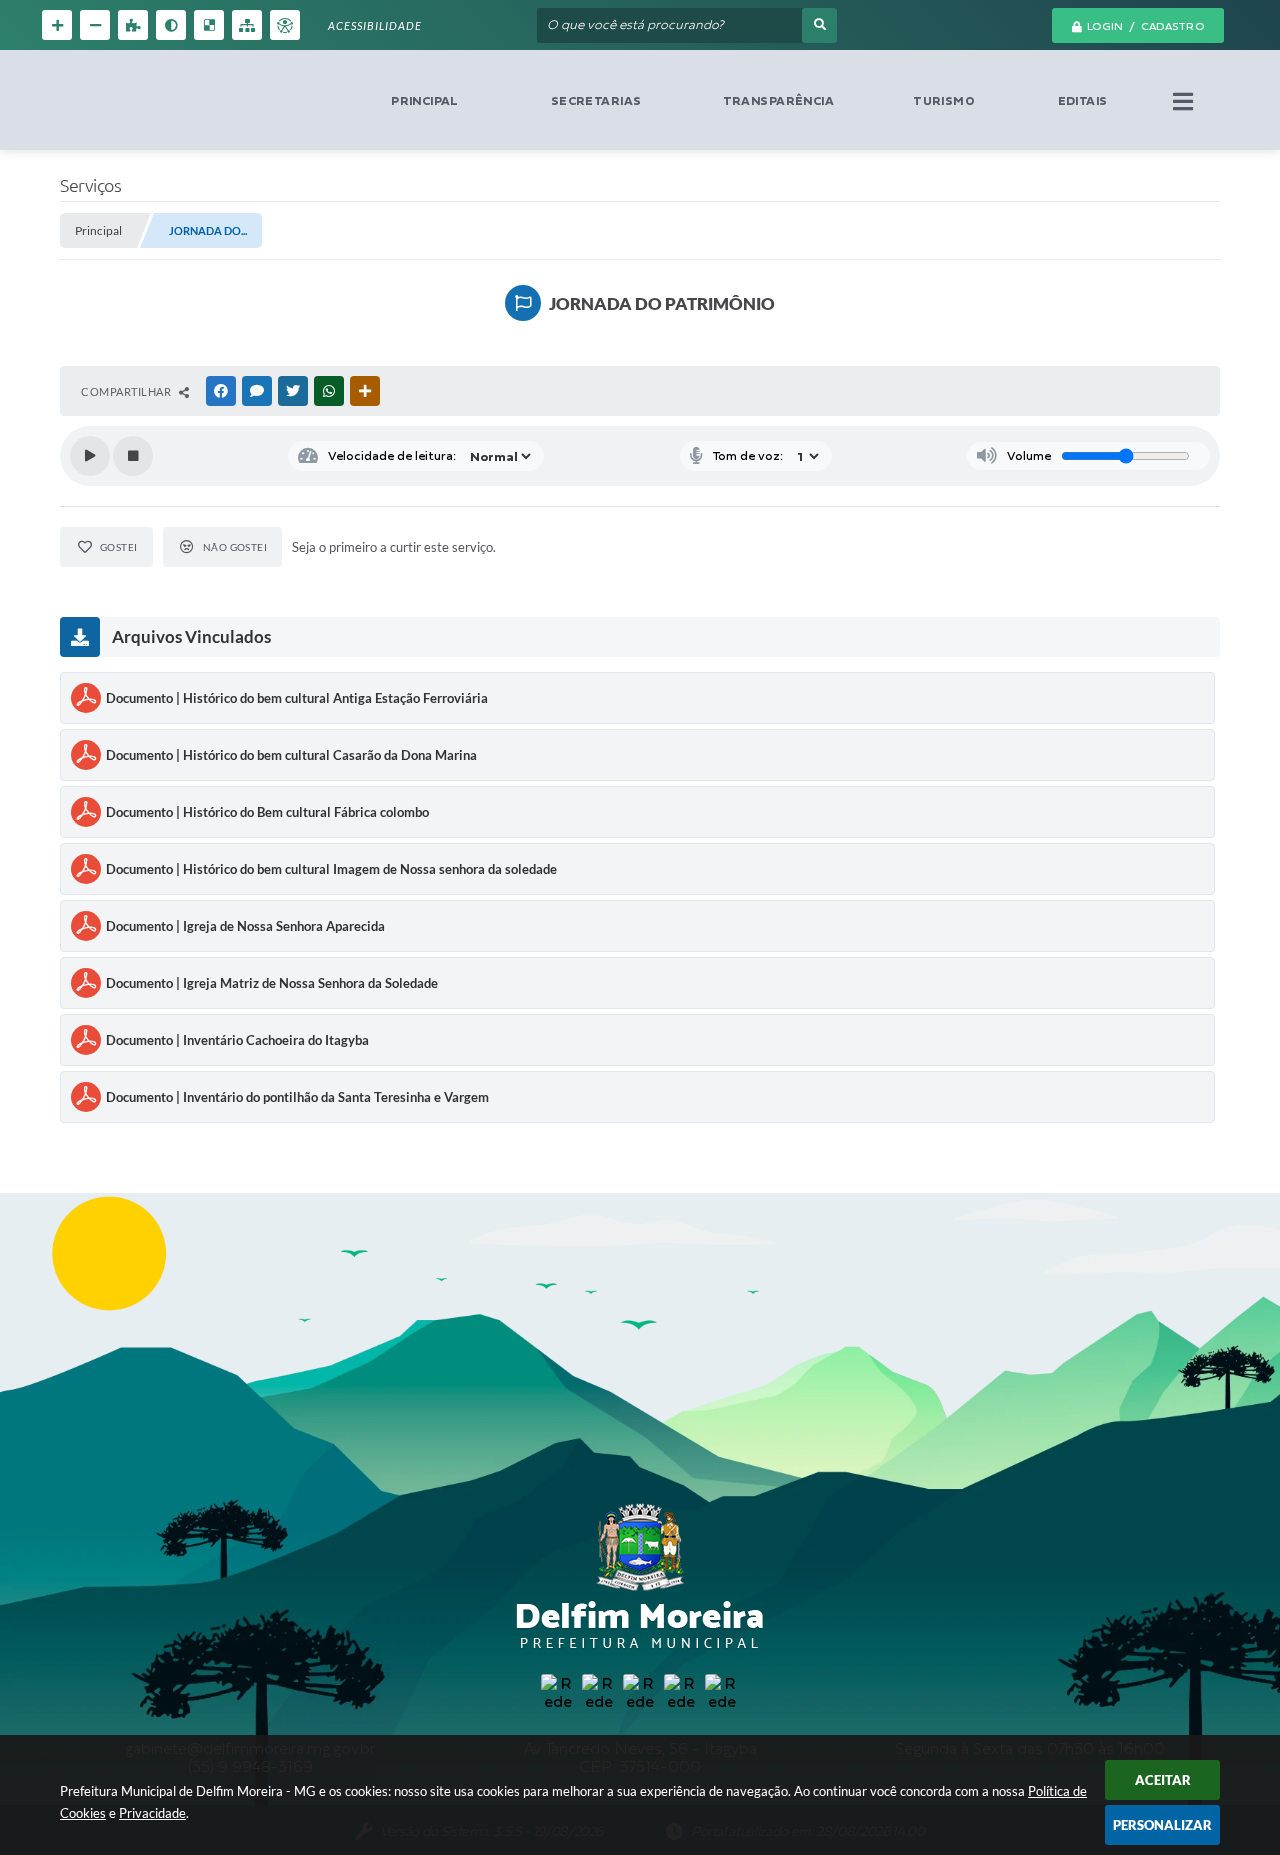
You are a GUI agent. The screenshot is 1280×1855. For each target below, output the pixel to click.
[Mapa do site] (247, 25)
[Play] (90, 456)
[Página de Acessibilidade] (285, 25)
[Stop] (133, 456)
